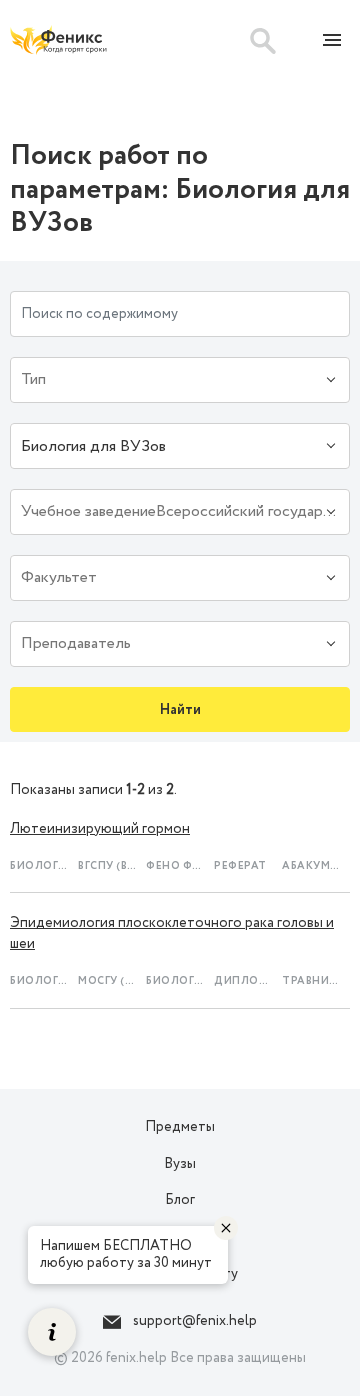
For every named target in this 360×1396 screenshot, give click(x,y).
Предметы (180, 1127)
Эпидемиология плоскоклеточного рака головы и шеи (172, 933)
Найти (180, 710)
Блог (180, 1200)
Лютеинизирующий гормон (100, 829)
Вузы (180, 1164)
